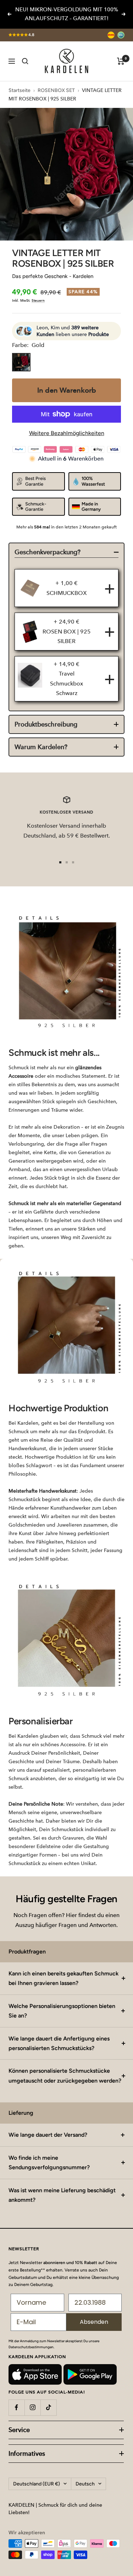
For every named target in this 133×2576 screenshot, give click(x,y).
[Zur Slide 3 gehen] (73, 862)
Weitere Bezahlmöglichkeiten (67, 433)
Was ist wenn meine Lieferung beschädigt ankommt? (62, 2195)
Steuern (38, 300)
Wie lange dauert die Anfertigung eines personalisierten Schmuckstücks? (59, 2043)
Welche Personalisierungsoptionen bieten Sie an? (62, 2011)
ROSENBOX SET (56, 90)
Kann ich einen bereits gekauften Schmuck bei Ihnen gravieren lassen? (63, 1978)
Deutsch (85, 2484)
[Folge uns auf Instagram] (32, 2407)
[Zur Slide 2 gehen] (67, 862)
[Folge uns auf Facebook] (16, 2407)
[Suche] (25, 61)
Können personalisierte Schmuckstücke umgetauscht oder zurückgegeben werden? (65, 2076)
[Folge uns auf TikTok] (48, 2407)
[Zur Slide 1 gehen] (60, 862)
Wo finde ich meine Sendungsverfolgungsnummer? (49, 2163)
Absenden (94, 2322)
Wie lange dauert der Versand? (48, 2135)
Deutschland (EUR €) (37, 2484)
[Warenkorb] (121, 61)
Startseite (20, 90)
